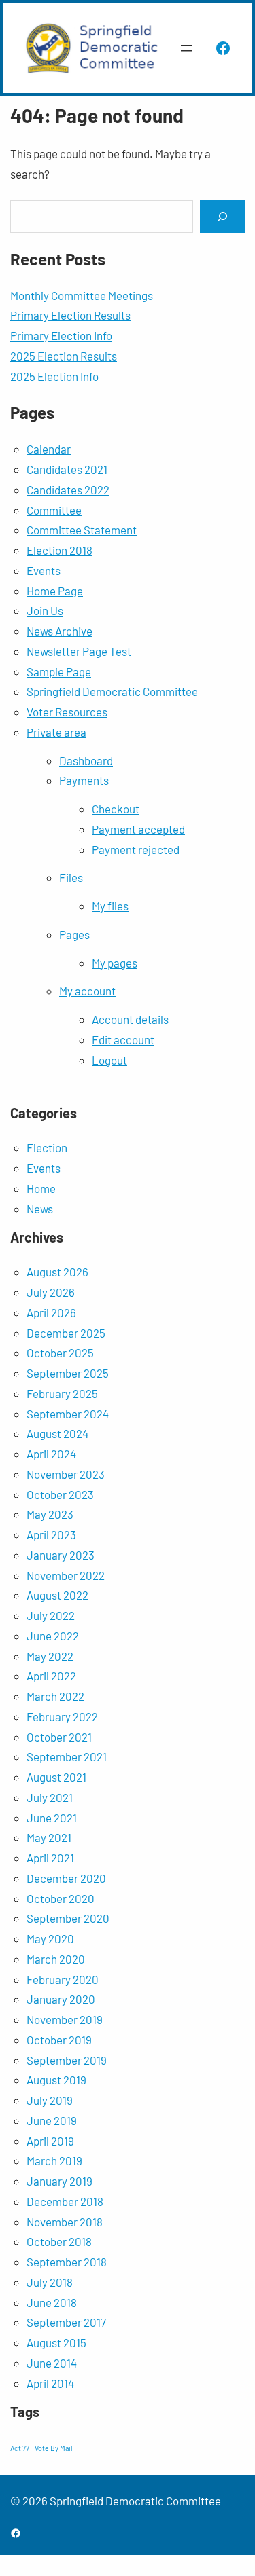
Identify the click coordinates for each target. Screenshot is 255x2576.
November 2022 (66, 1575)
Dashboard (86, 760)
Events (44, 570)
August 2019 (56, 2080)
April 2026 (51, 1312)
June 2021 (52, 1818)
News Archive (60, 631)
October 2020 (61, 1898)
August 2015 (56, 2342)
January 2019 (60, 2181)
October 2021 (59, 1737)
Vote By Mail (53, 2448)
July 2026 (51, 1292)
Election (47, 1147)
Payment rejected (136, 849)
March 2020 (56, 1959)
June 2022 (53, 1636)
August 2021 (56, 1777)
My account (87, 991)
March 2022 (55, 1696)
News (40, 1209)
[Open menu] (186, 48)
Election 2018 (60, 550)
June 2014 (52, 2363)
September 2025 (68, 1373)
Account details (130, 1019)
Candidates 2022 (68, 490)
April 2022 (51, 1676)
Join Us (45, 610)
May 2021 (49, 1837)
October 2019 (59, 2040)
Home (41, 1188)
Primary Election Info (61, 335)
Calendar (49, 449)
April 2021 (50, 1858)
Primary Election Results (70, 315)
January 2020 (61, 1999)
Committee (54, 510)
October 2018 (59, 2241)
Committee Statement (82, 530)
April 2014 (50, 2383)
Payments (84, 780)
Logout (109, 1060)
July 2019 (50, 2100)
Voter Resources (67, 712)
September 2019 (67, 2060)
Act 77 (20, 2448)
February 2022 (62, 1716)
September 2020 (68, 1918)
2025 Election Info (54, 376)
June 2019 (52, 2120)
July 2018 (50, 2282)
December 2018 (65, 2201)
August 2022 (57, 1595)
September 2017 (66, 2322)
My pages (115, 963)
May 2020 (50, 1938)
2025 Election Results (64, 356)
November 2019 (65, 2019)
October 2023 (60, 1494)
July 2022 (51, 1615)
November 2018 (65, 2222)
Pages (74, 934)
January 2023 (61, 1555)
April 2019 (50, 2141)
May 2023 (50, 1514)
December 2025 (66, 1333)
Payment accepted (138, 829)
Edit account (123, 1039)
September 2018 (67, 2262)
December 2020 (66, 1878)
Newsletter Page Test (79, 651)
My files (110, 906)
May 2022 (50, 1656)
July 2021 (50, 1797)
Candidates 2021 (67, 469)
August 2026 (57, 1272)
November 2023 (66, 1474)
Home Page (55, 591)
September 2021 (67, 1756)
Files (71, 877)
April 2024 (51, 1454)
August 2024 (57, 1433)
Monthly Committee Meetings (82, 295)
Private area (56, 732)
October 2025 (60, 1353)
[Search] (222, 216)
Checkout (116, 809)
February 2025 (62, 1393)
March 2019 (54, 2160)
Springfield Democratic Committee (112, 691)
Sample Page (59, 671)
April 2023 (51, 1534)
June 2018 (52, 2302)
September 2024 (68, 1414)
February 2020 (63, 1979)
